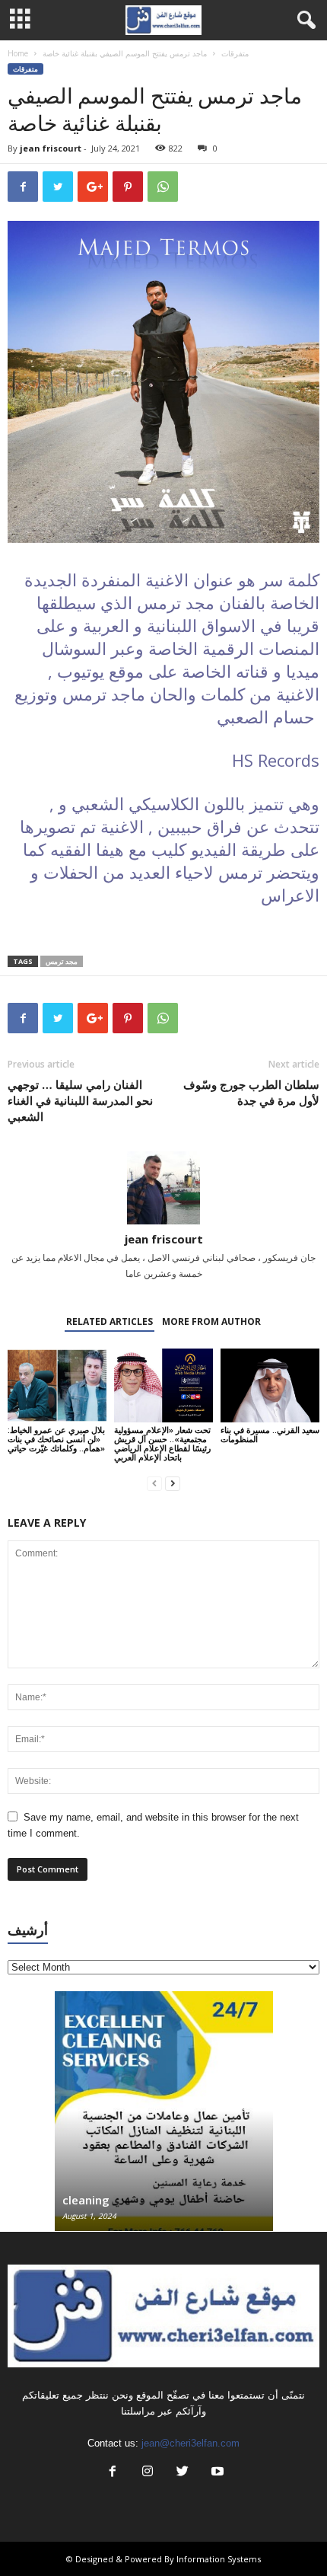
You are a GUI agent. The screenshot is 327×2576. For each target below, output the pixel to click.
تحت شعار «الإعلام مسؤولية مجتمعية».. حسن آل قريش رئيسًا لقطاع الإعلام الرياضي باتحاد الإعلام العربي (162, 1443)
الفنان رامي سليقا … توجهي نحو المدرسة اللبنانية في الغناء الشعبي (80, 1100)
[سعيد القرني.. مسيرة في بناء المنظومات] (270, 1385)
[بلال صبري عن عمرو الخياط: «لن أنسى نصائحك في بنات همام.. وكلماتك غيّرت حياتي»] (57, 1385)
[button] (303, 21)
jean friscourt (51, 148)
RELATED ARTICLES (110, 1322)
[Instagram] (148, 2473)
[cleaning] (164, 2119)
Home (18, 53)
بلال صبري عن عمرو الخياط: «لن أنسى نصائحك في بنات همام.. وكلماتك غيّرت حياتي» (56, 1439)
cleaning (86, 2200)
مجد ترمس (62, 961)
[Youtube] (216, 2473)
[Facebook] (113, 2473)
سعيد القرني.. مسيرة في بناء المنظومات (270, 1434)
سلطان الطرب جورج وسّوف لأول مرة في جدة (251, 1092)
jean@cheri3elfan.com (190, 2443)
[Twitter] (183, 2473)
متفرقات (235, 53)
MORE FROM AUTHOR (211, 1322)
